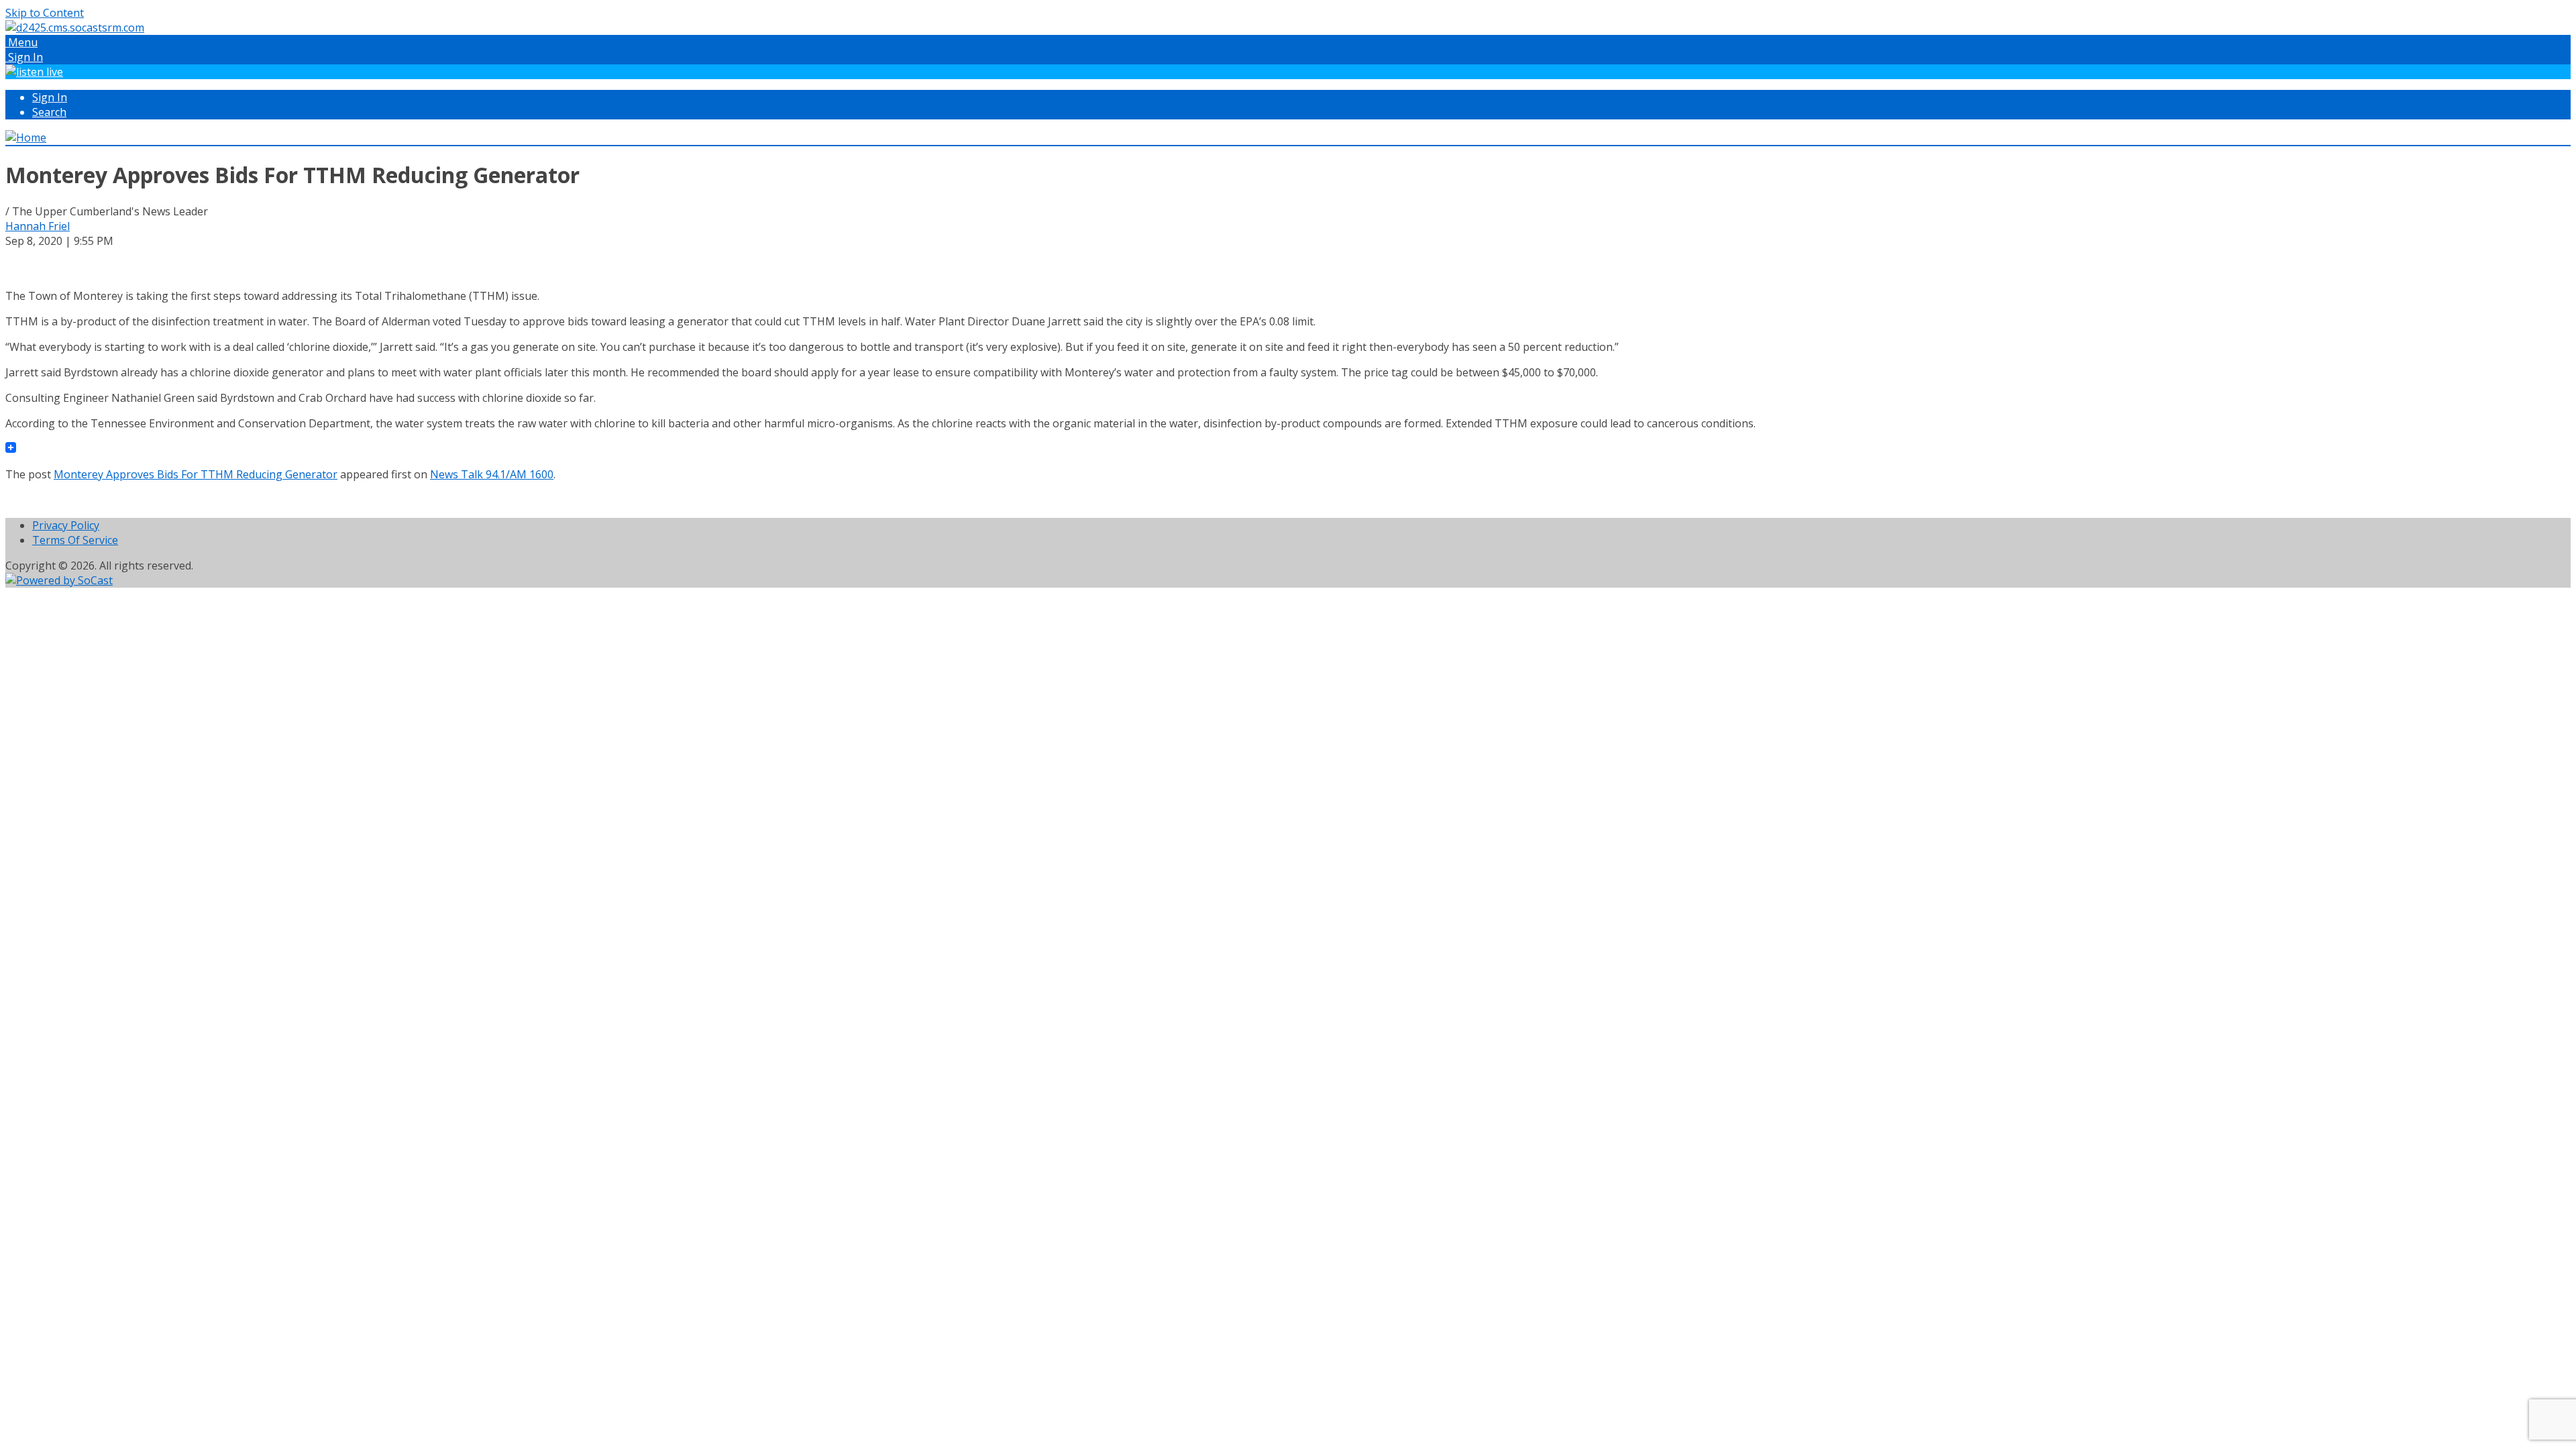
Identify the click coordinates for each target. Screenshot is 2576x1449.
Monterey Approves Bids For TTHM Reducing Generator (196, 474)
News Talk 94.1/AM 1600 (492, 474)
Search (49, 112)
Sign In (50, 97)
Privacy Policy (66, 525)
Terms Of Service (75, 540)
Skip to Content (45, 13)
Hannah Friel (38, 226)
